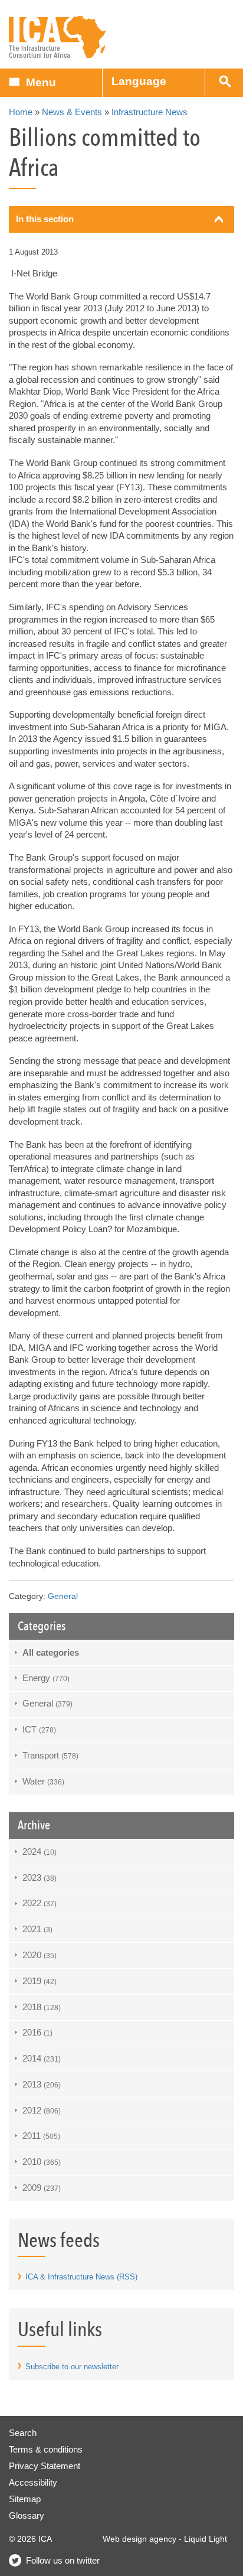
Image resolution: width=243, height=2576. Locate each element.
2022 (40, 1903)
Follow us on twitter (63, 2560)
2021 (37, 1929)
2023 (40, 1878)
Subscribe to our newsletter (72, 2367)
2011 (41, 2136)
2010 (42, 2162)
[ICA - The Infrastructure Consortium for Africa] (58, 38)
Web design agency (139, 2539)
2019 (40, 1981)
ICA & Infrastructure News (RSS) (81, 2277)
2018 (42, 2007)
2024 (40, 1852)
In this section (45, 219)
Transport (50, 1755)
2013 (42, 2084)
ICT (39, 1729)
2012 (42, 2110)
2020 (40, 1955)
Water (43, 1781)
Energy (46, 1678)
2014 (42, 2058)
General (63, 1596)
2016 (37, 2032)
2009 (42, 2188)
